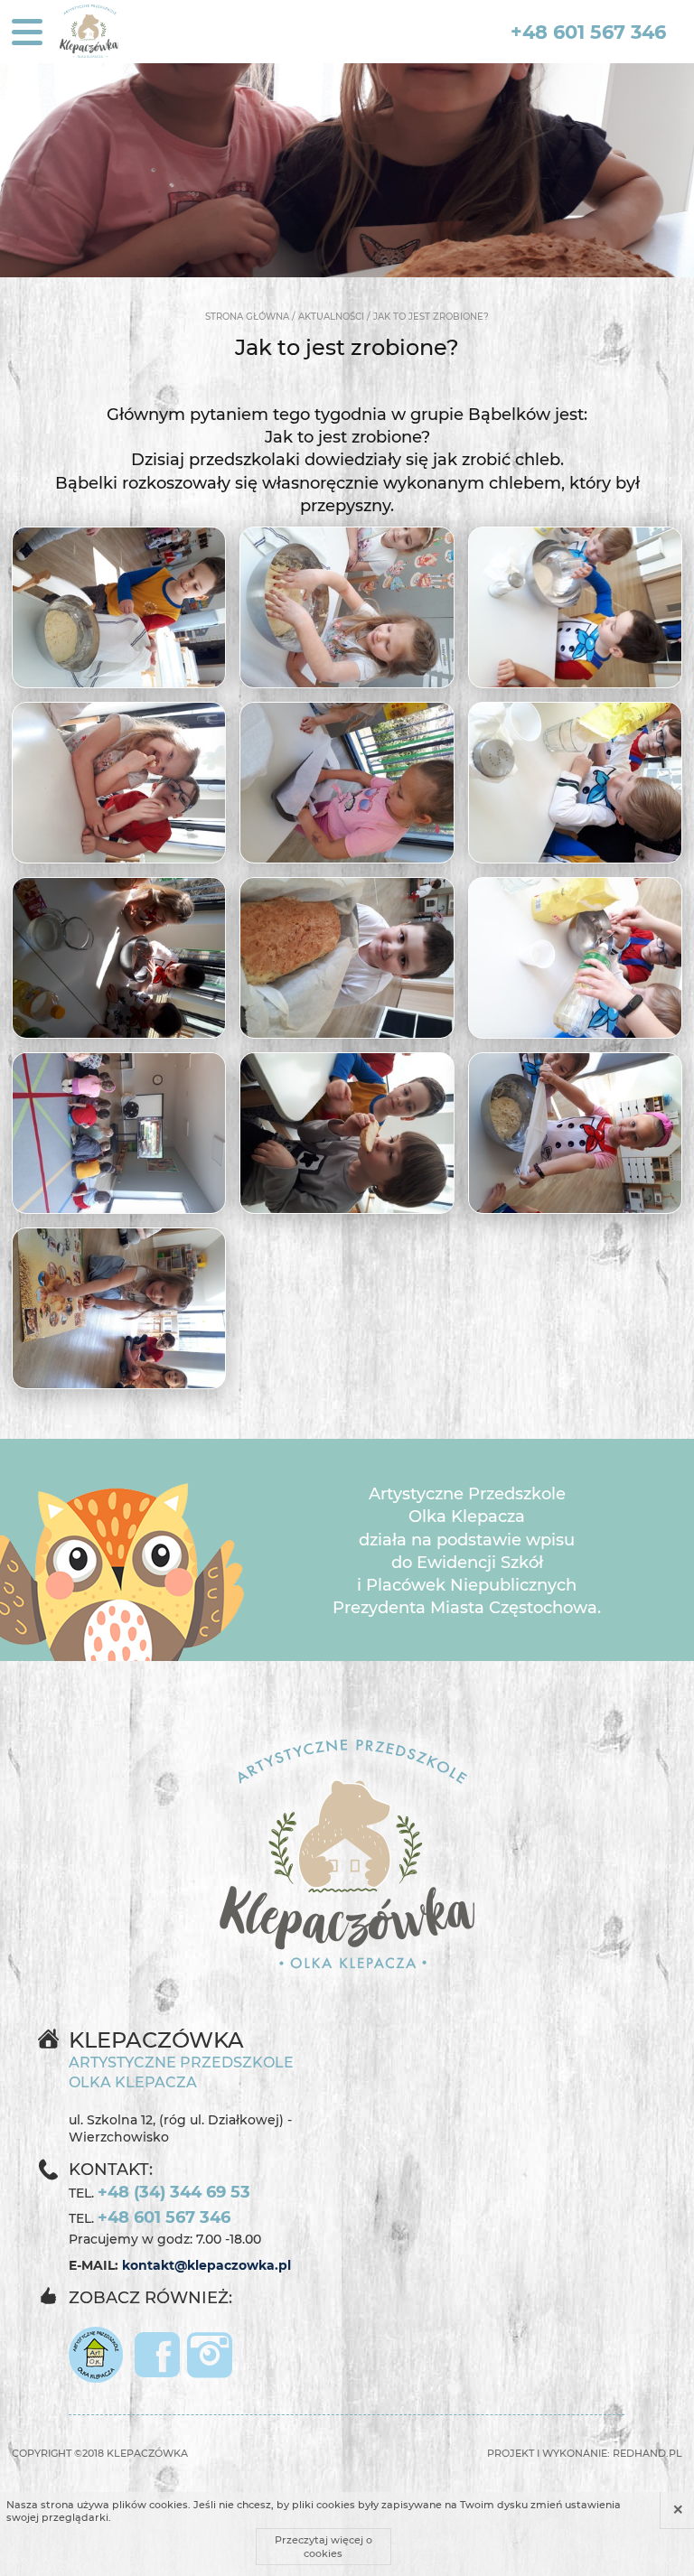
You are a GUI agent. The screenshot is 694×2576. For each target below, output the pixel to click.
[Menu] (27, 32)
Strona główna (247, 317)
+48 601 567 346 (588, 32)
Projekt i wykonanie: (585, 2453)
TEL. (159, 2192)
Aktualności (331, 317)
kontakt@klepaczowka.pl (206, 2265)
